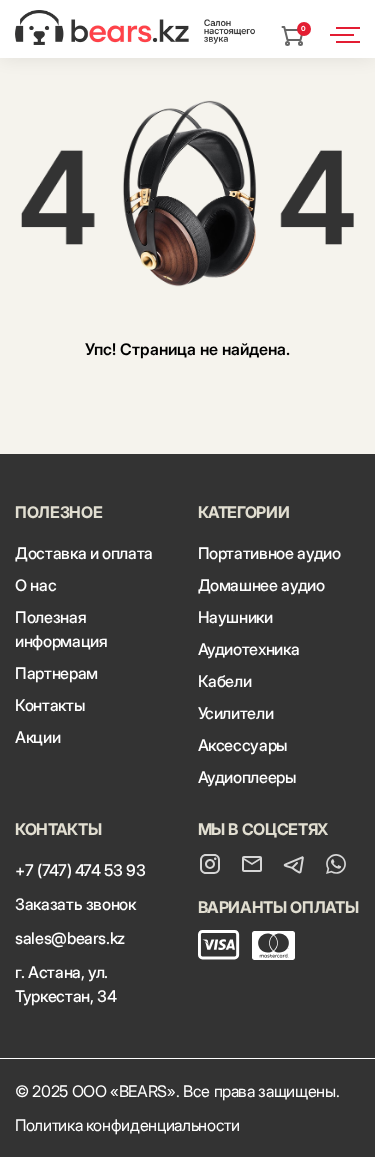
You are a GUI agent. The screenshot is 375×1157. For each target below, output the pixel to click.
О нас (35, 585)
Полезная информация (61, 629)
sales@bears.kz (70, 938)
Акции (37, 737)
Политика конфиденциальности (127, 1125)
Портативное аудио (269, 553)
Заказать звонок (75, 904)
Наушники (235, 617)
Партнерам (56, 673)
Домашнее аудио (261, 585)
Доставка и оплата (84, 553)
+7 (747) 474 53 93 (80, 870)
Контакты (49, 705)
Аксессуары (242, 745)
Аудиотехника (249, 649)
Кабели (225, 681)
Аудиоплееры (247, 777)
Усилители (236, 713)
